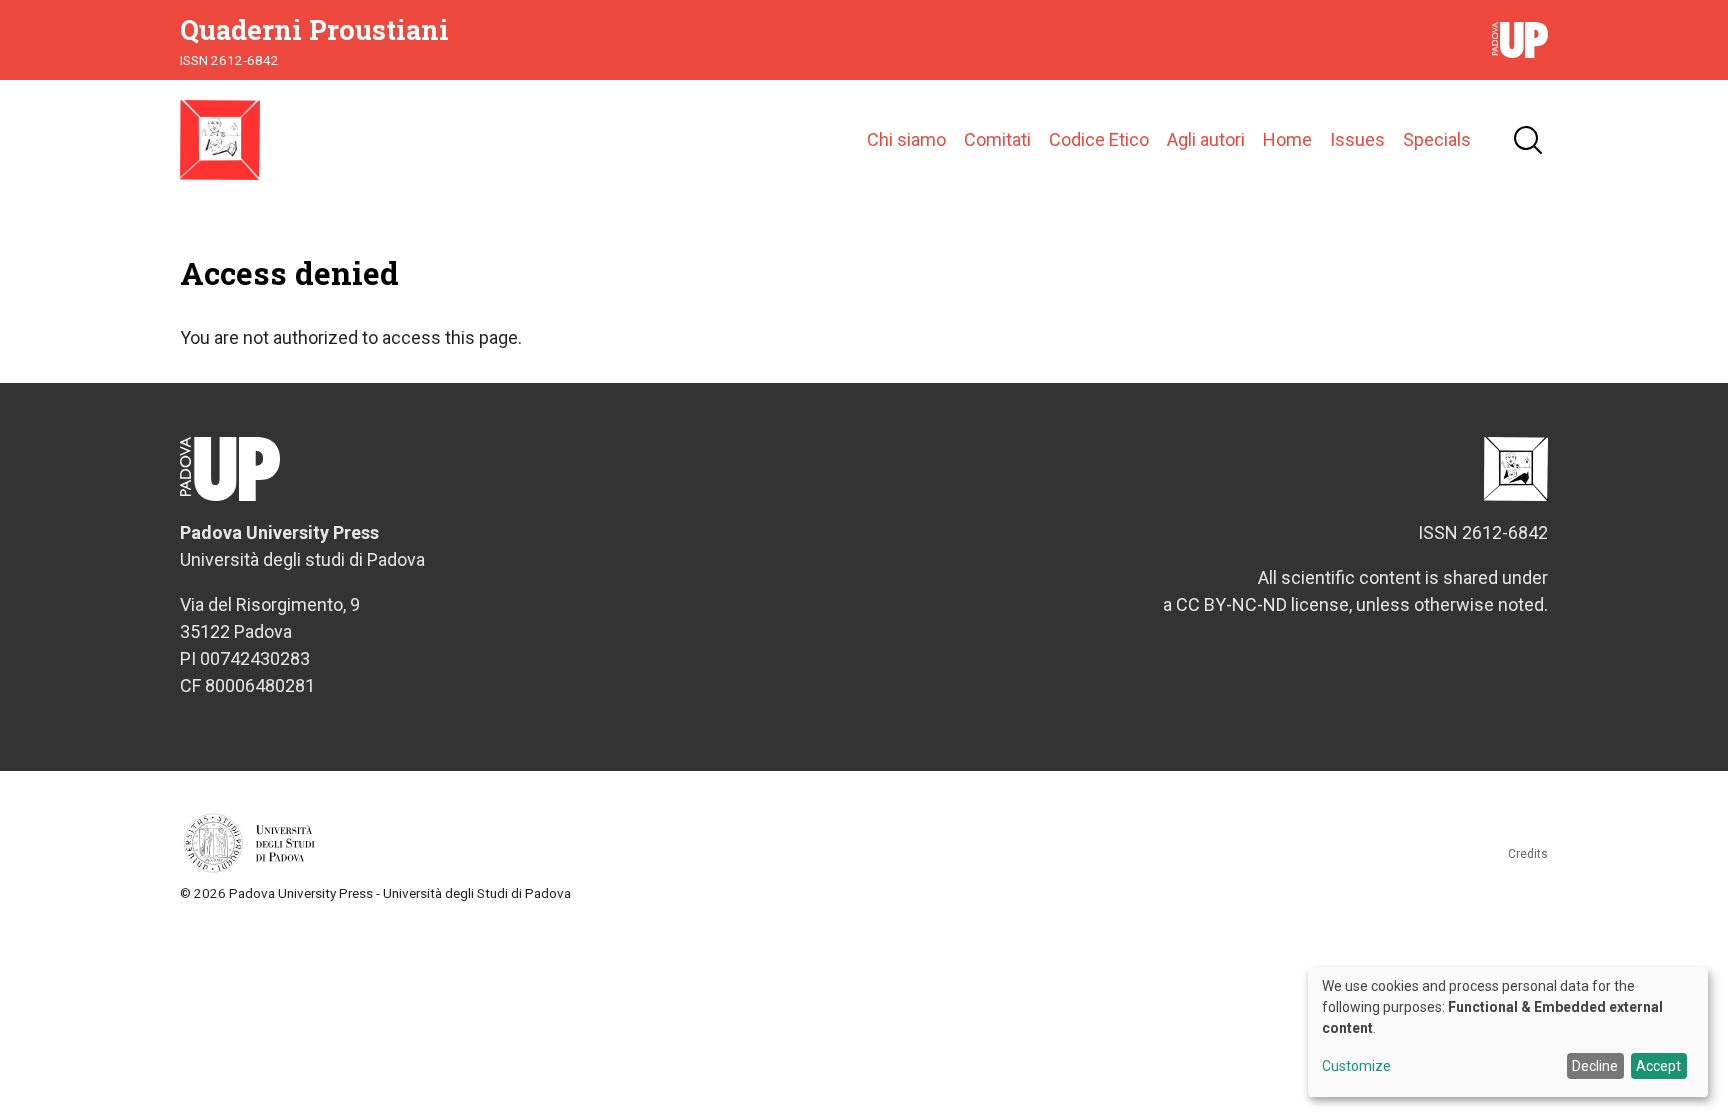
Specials (1437, 139)
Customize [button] (1356, 1066)
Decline (1595, 1066)
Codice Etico (1099, 139)
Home (1287, 139)
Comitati (997, 139)
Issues (1357, 139)
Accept (1658, 1066)
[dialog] (1508, 1032)
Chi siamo (906, 139)
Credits (1528, 854)
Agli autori (1206, 139)
